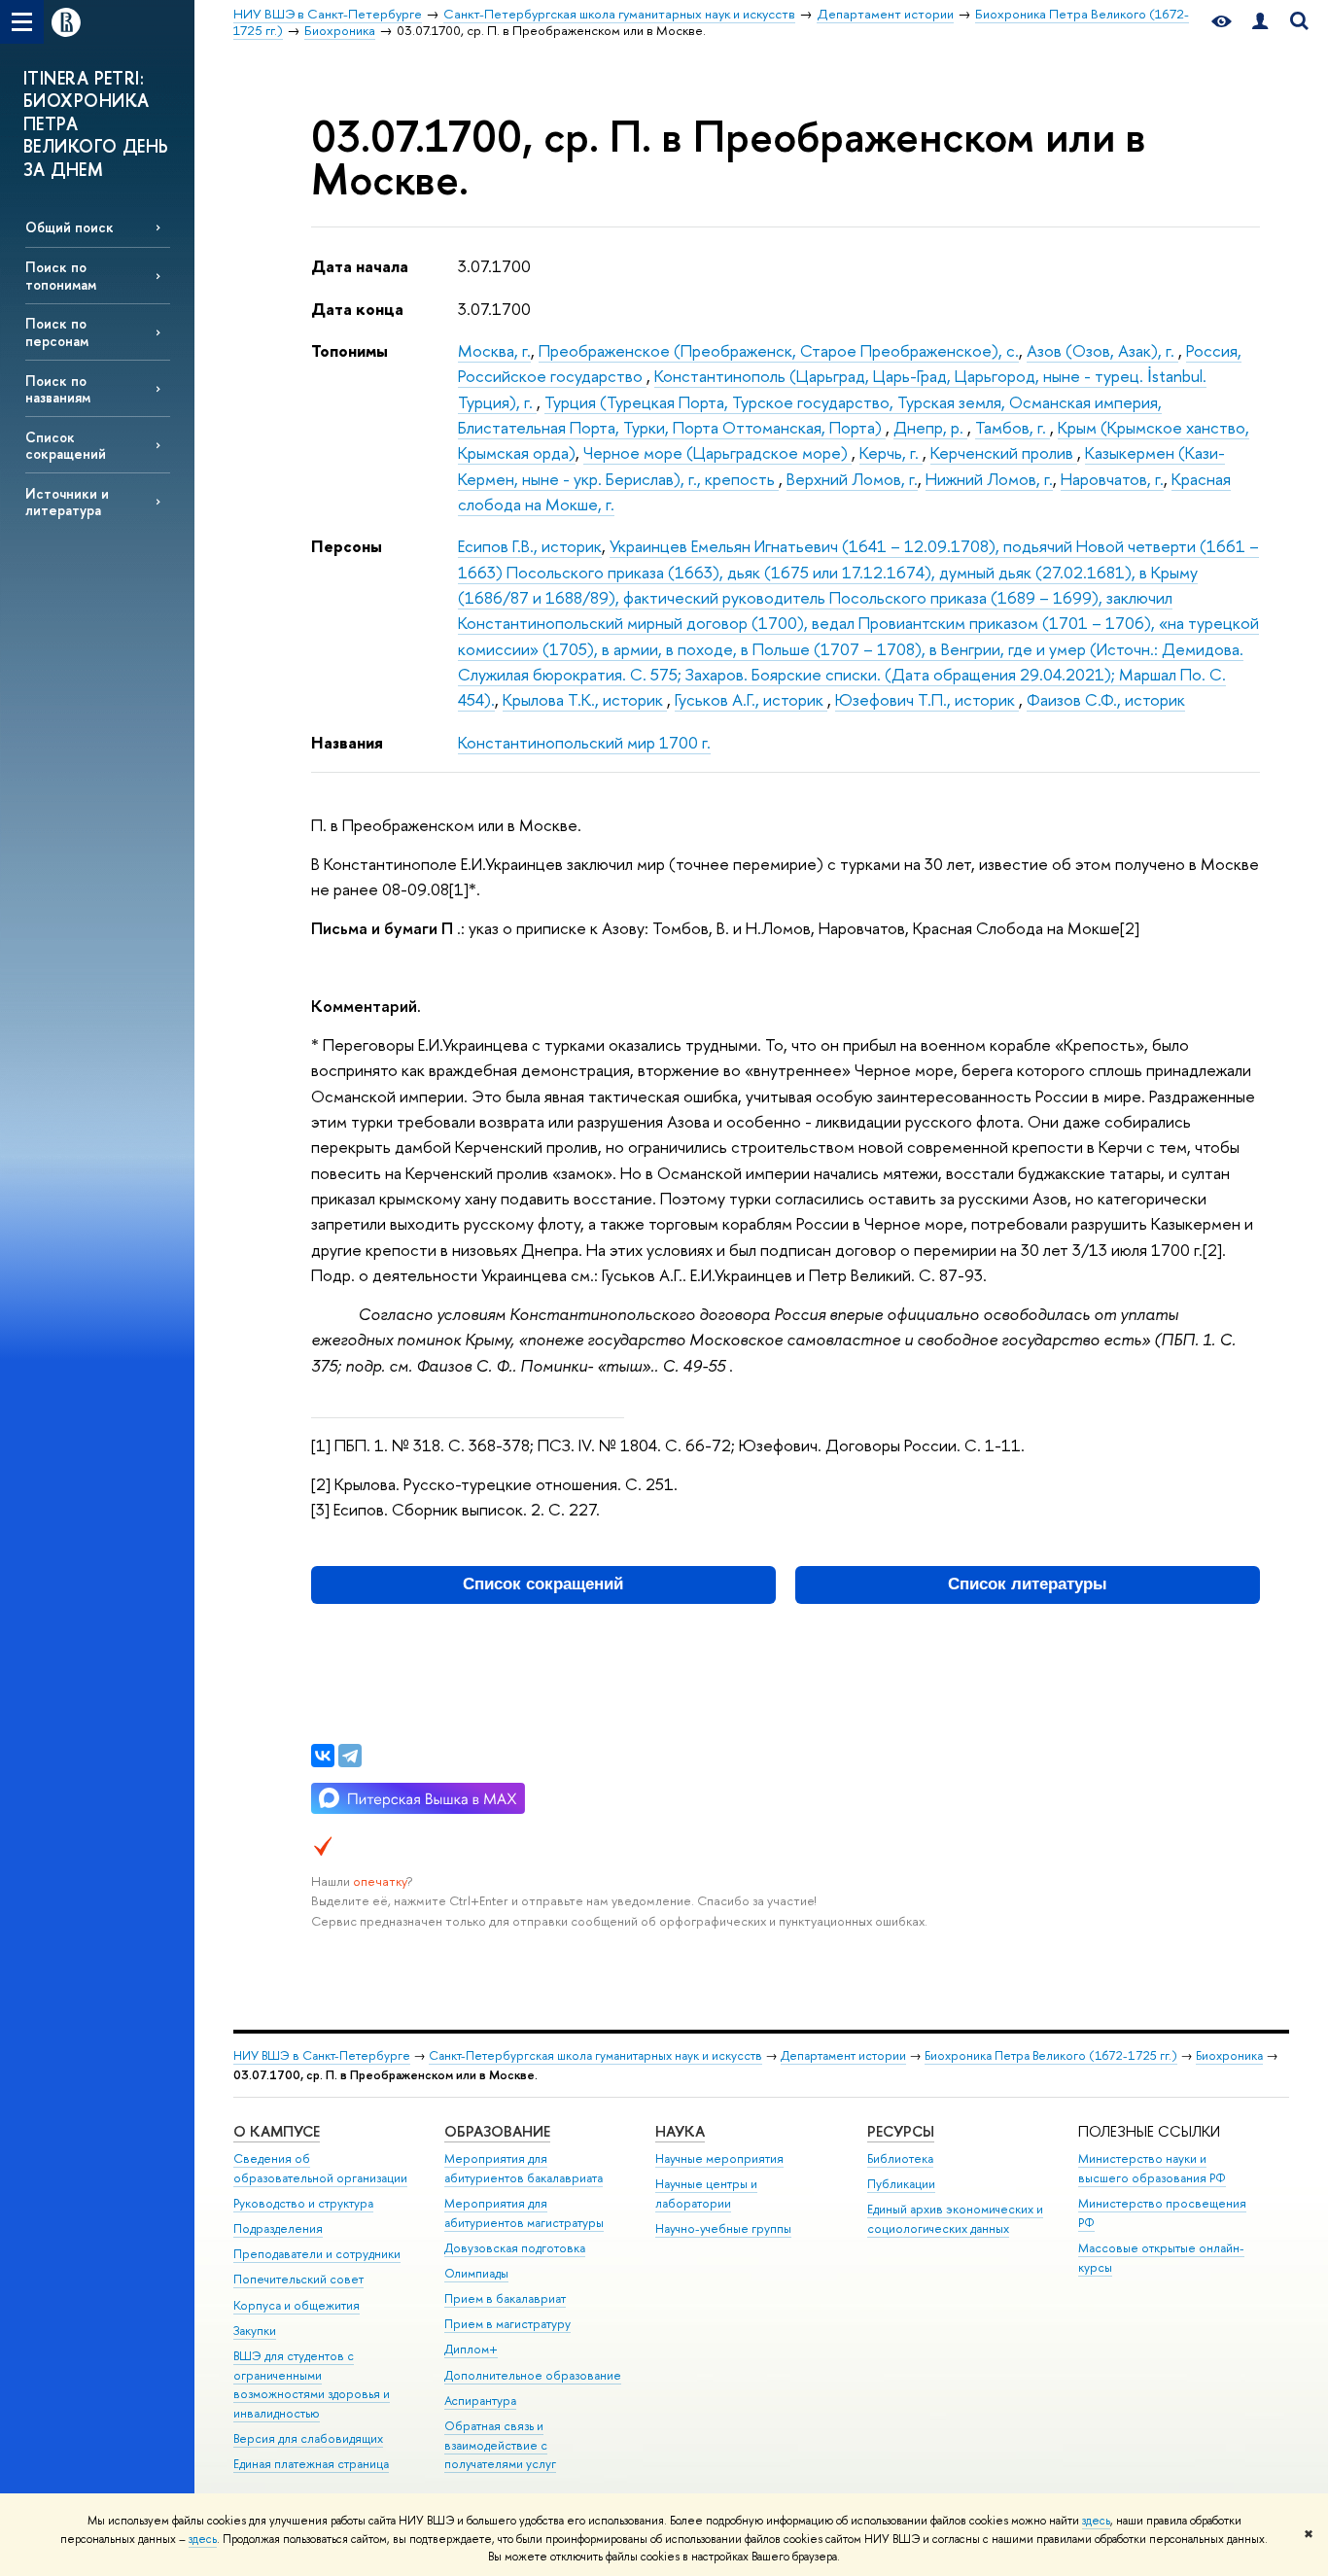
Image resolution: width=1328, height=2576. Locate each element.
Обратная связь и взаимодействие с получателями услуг (500, 2445)
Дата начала (360, 266)
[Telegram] (350, 1756)
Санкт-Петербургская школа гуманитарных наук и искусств (595, 2055)
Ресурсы (901, 2131)
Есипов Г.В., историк (530, 546)
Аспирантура (480, 2401)
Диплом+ (471, 2349)
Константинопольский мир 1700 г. (584, 742)
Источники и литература (67, 502)
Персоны (347, 546)
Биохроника (1229, 2055)
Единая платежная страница (311, 2464)
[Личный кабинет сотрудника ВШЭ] (1260, 22)
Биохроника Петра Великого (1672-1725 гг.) (1051, 2055)
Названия (347, 742)
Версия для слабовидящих (308, 2438)
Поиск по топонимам (61, 275)
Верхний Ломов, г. (852, 479)
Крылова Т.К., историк (585, 699)
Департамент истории (843, 2055)
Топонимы (349, 350)
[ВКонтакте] (323, 1756)
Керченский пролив (1004, 453)
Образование (497, 2131)
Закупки (255, 2331)
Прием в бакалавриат (505, 2298)
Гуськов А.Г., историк (751, 699)
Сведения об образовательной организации (320, 2168)
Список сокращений (66, 445)
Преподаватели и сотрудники (317, 2254)
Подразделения (278, 2228)
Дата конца (357, 309)
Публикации (901, 2184)
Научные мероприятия (719, 2158)
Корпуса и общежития (297, 2305)
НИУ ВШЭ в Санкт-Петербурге (322, 2055)
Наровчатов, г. (1112, 479)
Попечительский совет (298, 2279)
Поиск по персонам (57, 331)
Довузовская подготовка (515, 2248)
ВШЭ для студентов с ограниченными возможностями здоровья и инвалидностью (312, 2385)
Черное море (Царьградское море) (717, 453)
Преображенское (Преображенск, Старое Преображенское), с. (779, 350)
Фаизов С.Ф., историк (1106, 699)
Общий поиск (70, 227)
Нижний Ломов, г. (989, 479)
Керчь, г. (891, 453)
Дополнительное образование (533, 2375)
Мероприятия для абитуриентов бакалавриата (524, 2168)
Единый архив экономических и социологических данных (955, 2219)
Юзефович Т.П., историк (927, 699)
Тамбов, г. (1013, 427)
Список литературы (1028, 1584)
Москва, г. (494, 350)
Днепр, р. (930, 427)
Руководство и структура (303, 2203)
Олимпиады (476, 2273)
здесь (1096, 2521)
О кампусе (277, 2131)
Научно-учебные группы (723, 2228)
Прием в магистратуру (507, 2324)
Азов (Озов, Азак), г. (1102, 350)
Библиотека (900, 2158)
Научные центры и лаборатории (706, 2193)
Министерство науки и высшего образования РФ (1152, 2168)
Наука (680, 2131)
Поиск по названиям (58, 389)
